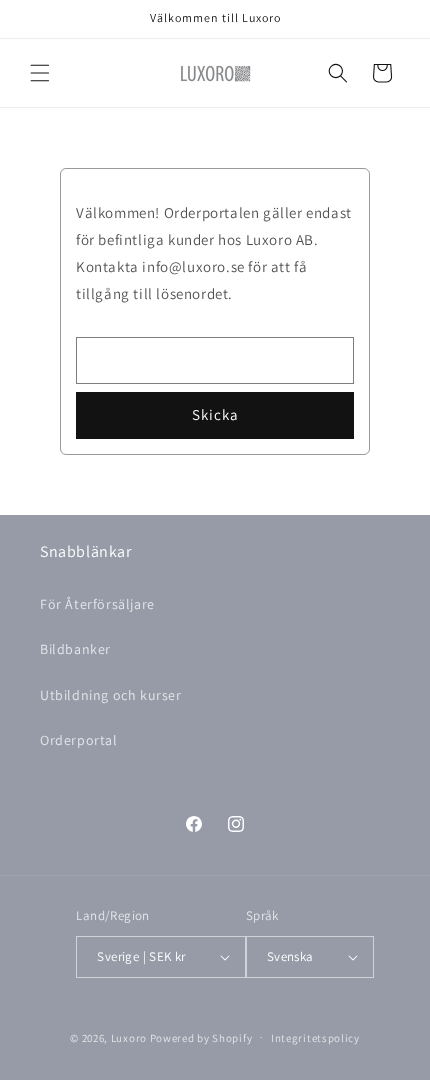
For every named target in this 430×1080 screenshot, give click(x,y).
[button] (40, 73)
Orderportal (79, 740)
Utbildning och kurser (111, 695)
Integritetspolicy (315, 1038)
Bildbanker (75, 649)
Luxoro (129, 1037)
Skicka (215, 414)
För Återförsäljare (97, 604)
